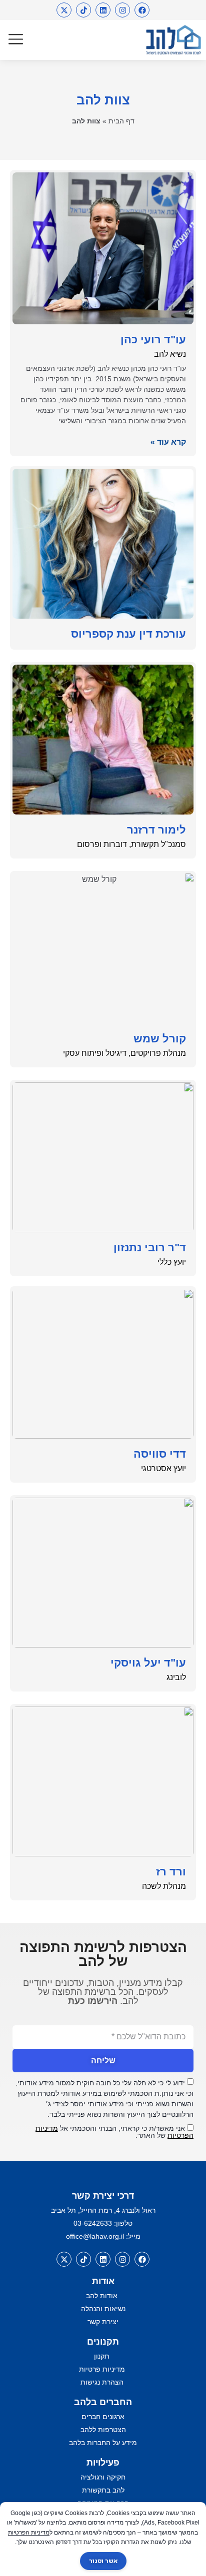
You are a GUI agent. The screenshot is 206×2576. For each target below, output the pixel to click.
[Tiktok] (83, 10)
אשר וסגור (103, 2561)
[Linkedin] (103, 10)
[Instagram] (122, 10)
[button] (16, 40)
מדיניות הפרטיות (29, 2533)
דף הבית (121, 121)
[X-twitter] (64, 10)
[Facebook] (142, 10)
